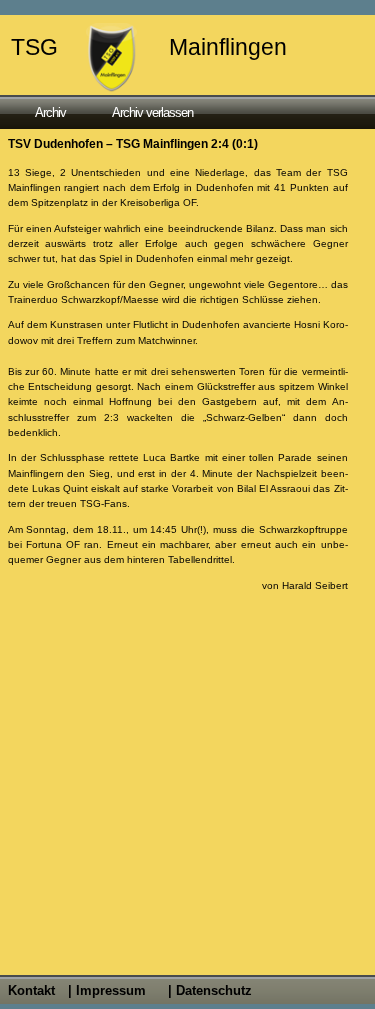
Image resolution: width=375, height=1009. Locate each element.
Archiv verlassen (152, 112)
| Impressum (107, 990)
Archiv (50, 112)
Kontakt (31, 990)
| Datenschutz (210, 990)
